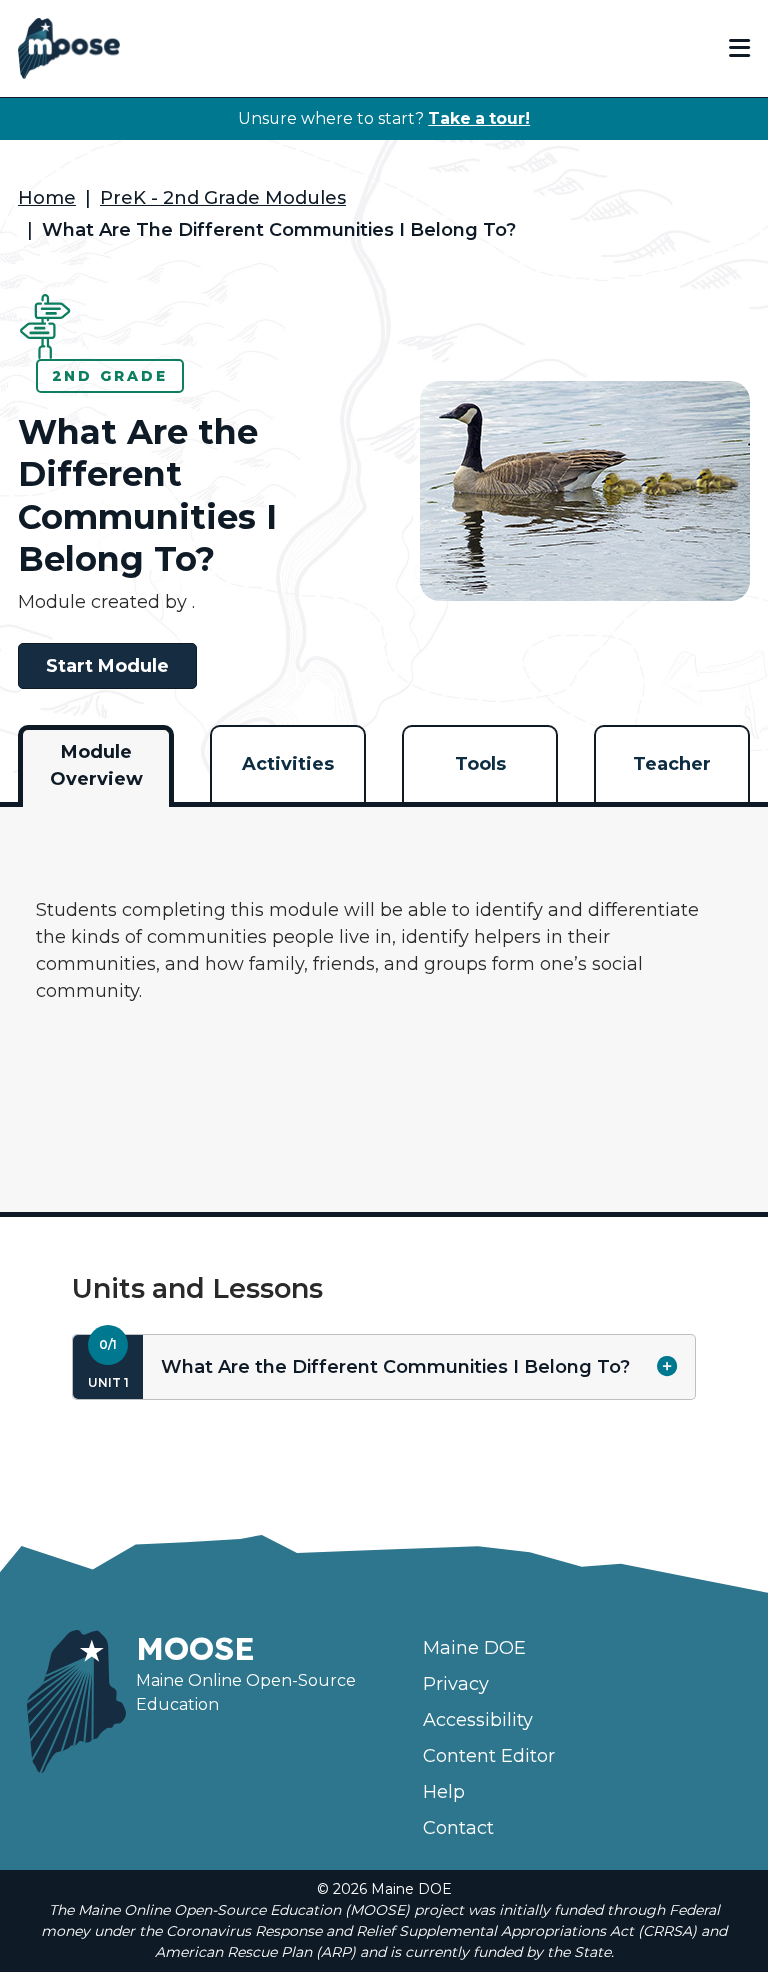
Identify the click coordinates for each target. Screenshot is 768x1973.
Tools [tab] (480, 764)
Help (444, 1792)
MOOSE (195, 1648)
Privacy (456, 1684)
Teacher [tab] (672, 764)
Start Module (107, 666)
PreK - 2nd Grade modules (223, 198)
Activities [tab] (288, 764)
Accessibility (478, 1720)
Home (47, 198)
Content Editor (489, 1756)
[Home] (69, 48)
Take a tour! (479, 118)
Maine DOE (474, 1648)
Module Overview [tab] (96, 765)
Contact (458, 1828)
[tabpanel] (384, 996)
